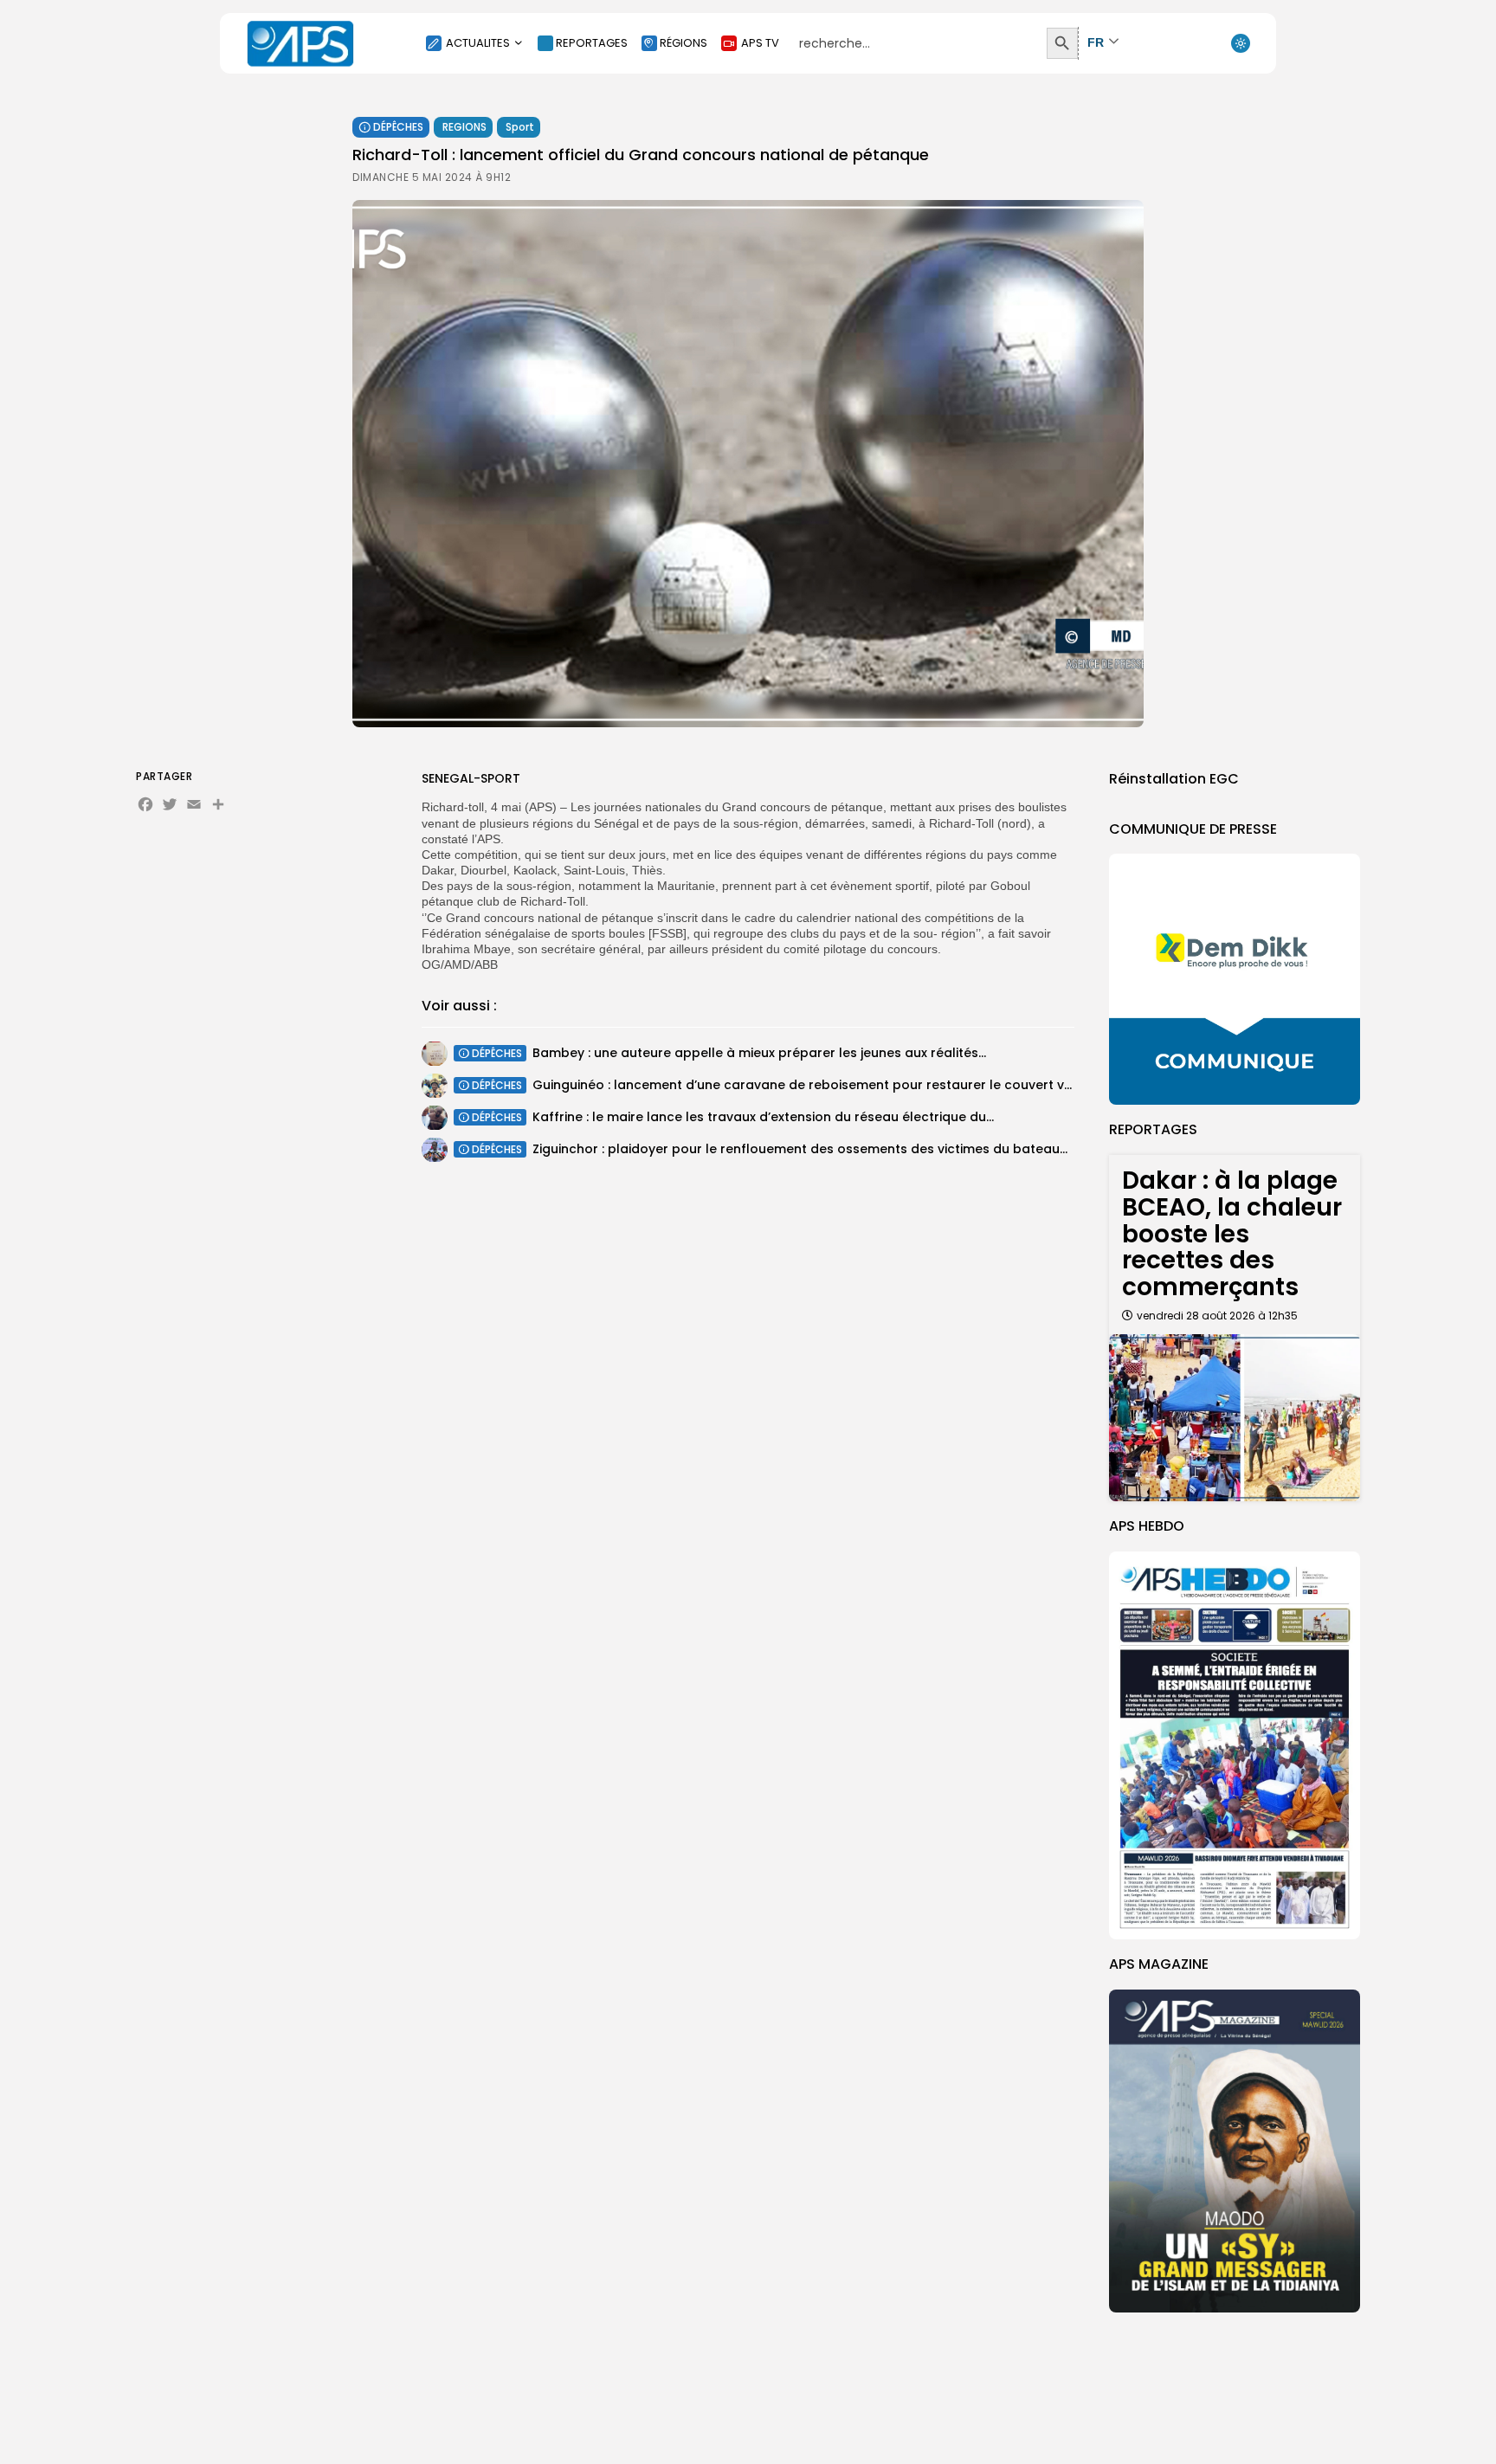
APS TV (760, 43)
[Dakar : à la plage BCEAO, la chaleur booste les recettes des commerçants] (1235, 1418)
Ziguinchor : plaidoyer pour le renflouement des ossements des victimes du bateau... (800, 1149)
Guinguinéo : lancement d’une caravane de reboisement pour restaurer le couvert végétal (819, 1085)
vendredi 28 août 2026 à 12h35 (1217, 1316)
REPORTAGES (592, 43)
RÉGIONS (684, 43)
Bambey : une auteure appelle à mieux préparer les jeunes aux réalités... (759, 1053)
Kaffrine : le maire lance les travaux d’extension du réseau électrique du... (763, 1117)
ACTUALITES (478, 43)
